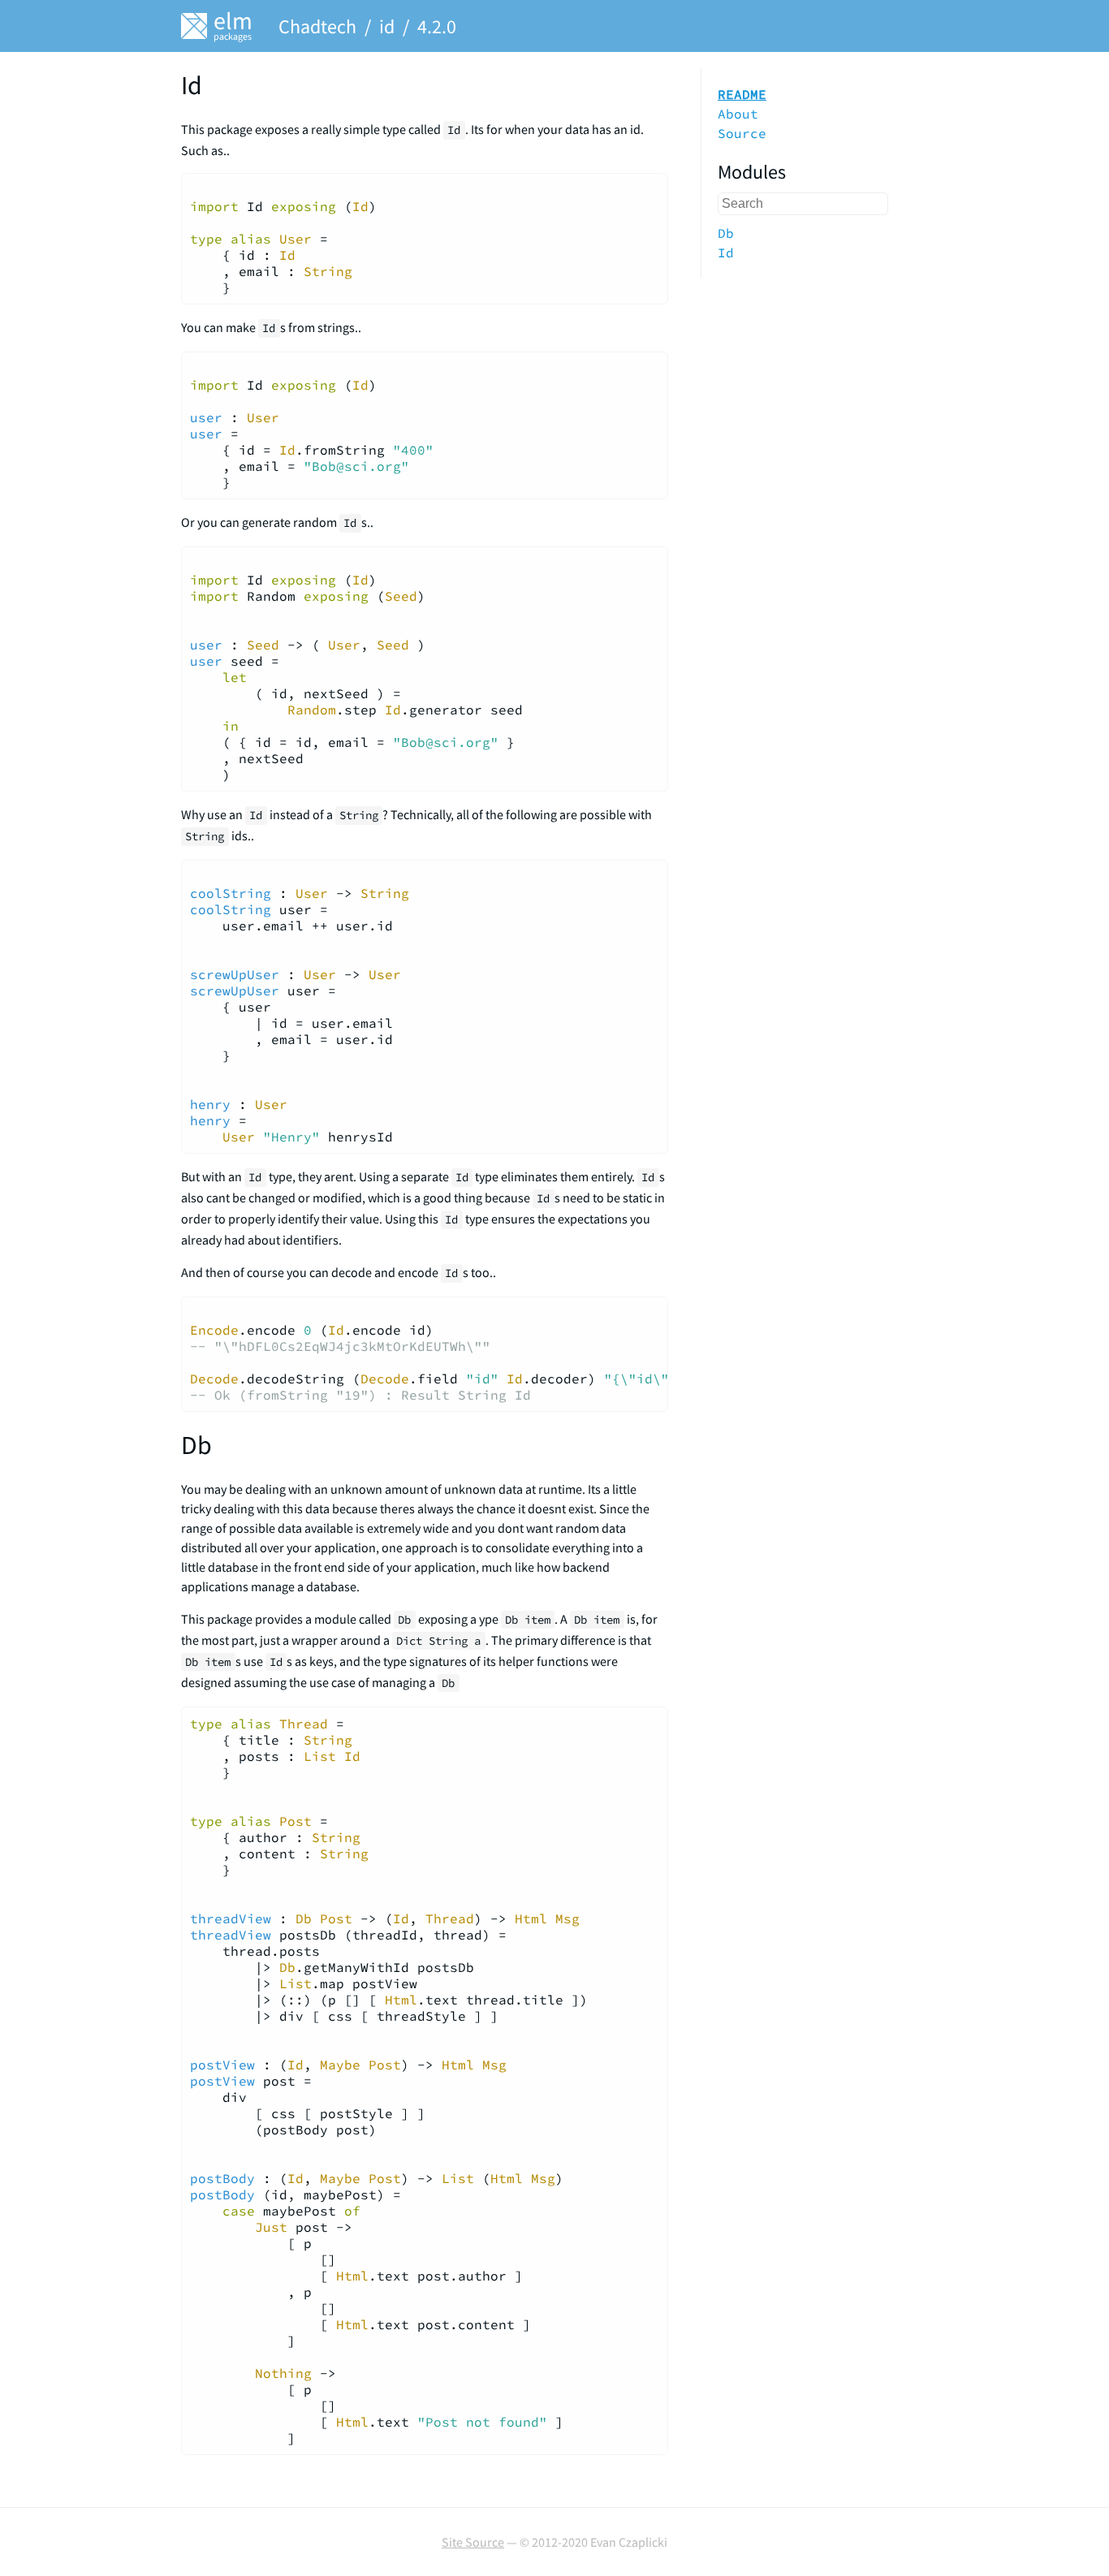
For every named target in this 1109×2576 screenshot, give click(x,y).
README (742, 94)
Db (726, 233)
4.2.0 (437, 26)
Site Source (473, 2542)
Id (726, 252)
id (387, 26)
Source (742, 133)
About (738, 114)
